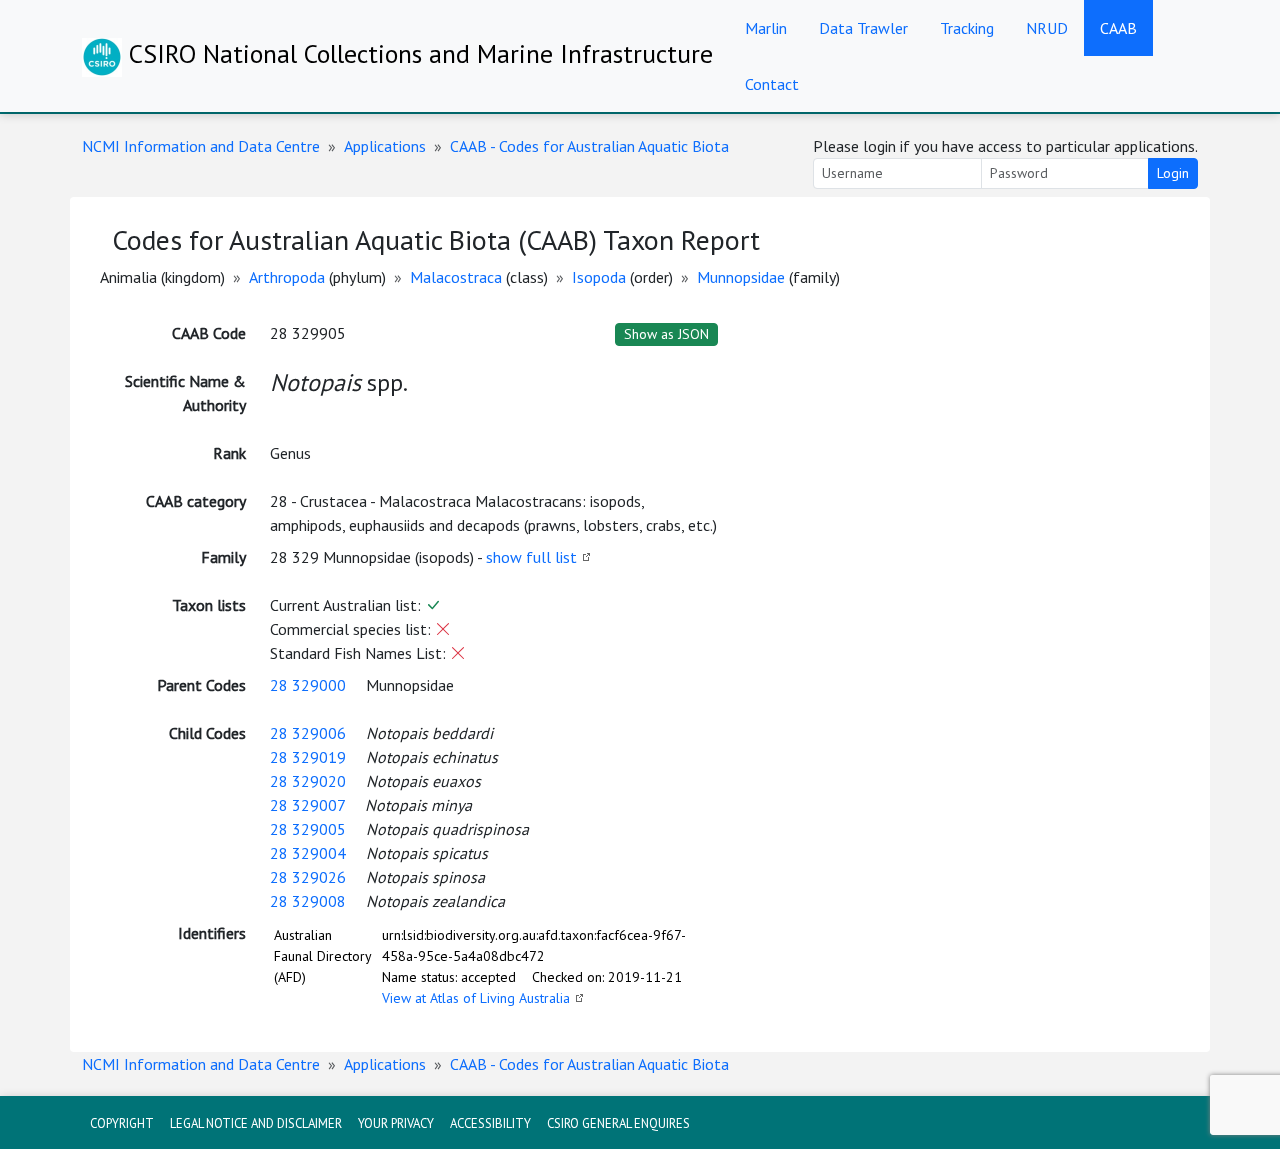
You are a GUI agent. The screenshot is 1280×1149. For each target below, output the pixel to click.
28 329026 (308, 877)
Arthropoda (287, 277)
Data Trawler (863, 28)
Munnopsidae (741, 277)
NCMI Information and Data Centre (201, 146)
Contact (772, 84)
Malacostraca (456, 277)
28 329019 (308, 757)
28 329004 (308, 853)
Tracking (967, 28)
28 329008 (308, 901)
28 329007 (307, 805)
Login (1173, 173)
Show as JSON (666, 334)
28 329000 (308, 685)
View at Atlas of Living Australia (476, 998)
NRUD (1047, 28)
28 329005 (308, 829)
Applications (385, 146)
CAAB (1118, 28)
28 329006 (308, 733)
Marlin (766, 28)
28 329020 (308, 781)
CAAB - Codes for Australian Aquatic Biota (589, 146)
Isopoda (599, 277)
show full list (531, 557)
